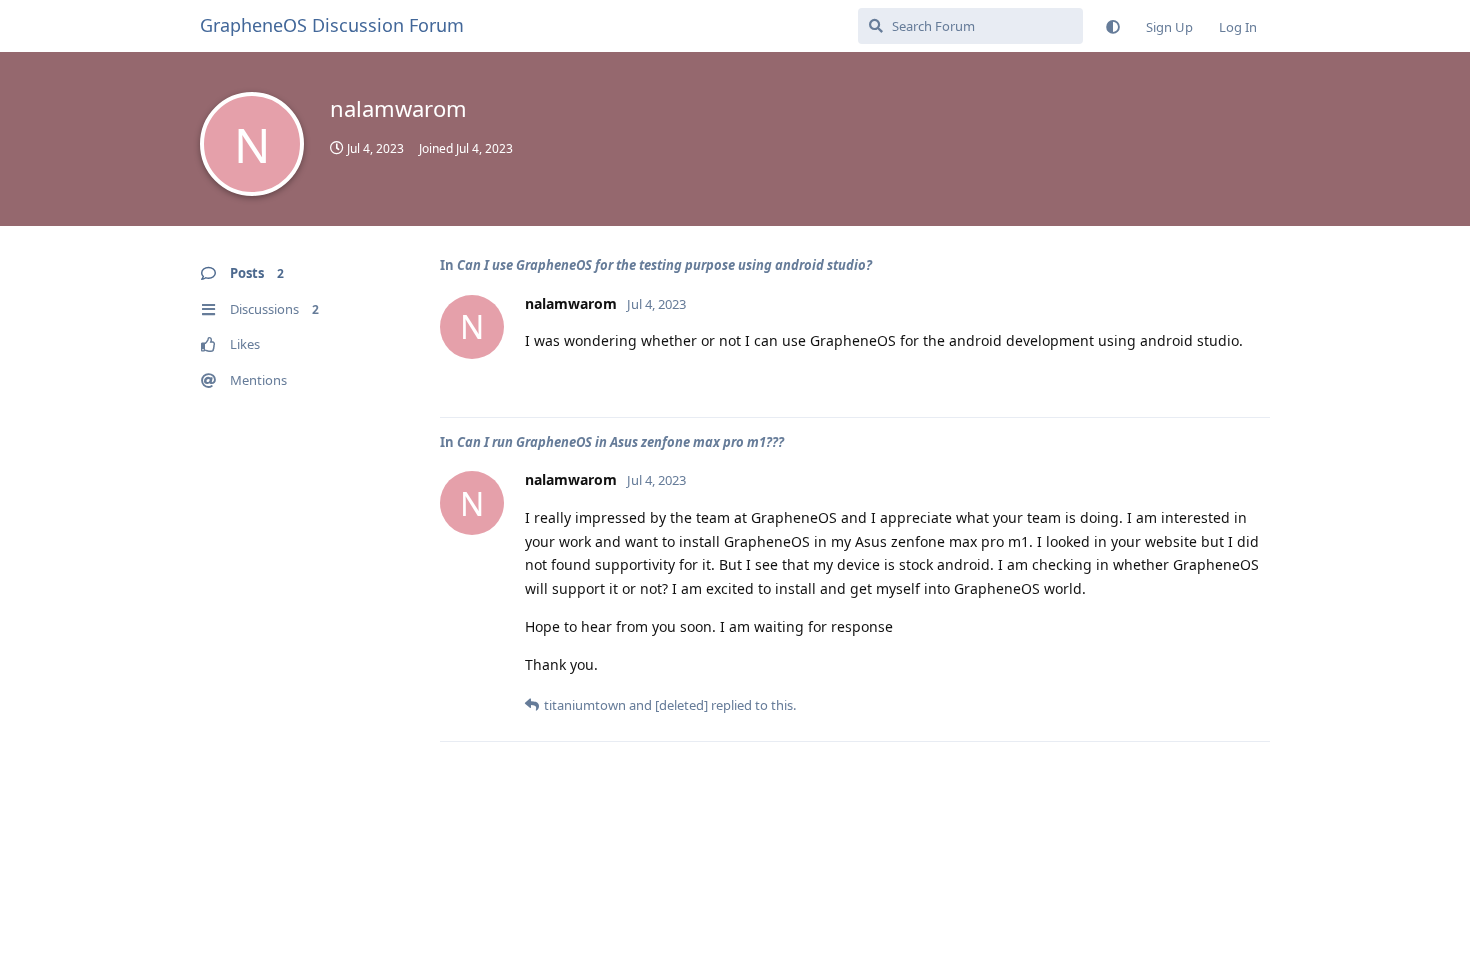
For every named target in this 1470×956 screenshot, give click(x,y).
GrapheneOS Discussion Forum (332, 25)
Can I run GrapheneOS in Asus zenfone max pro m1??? (620, 442)
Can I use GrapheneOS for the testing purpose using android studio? (664, 265)
